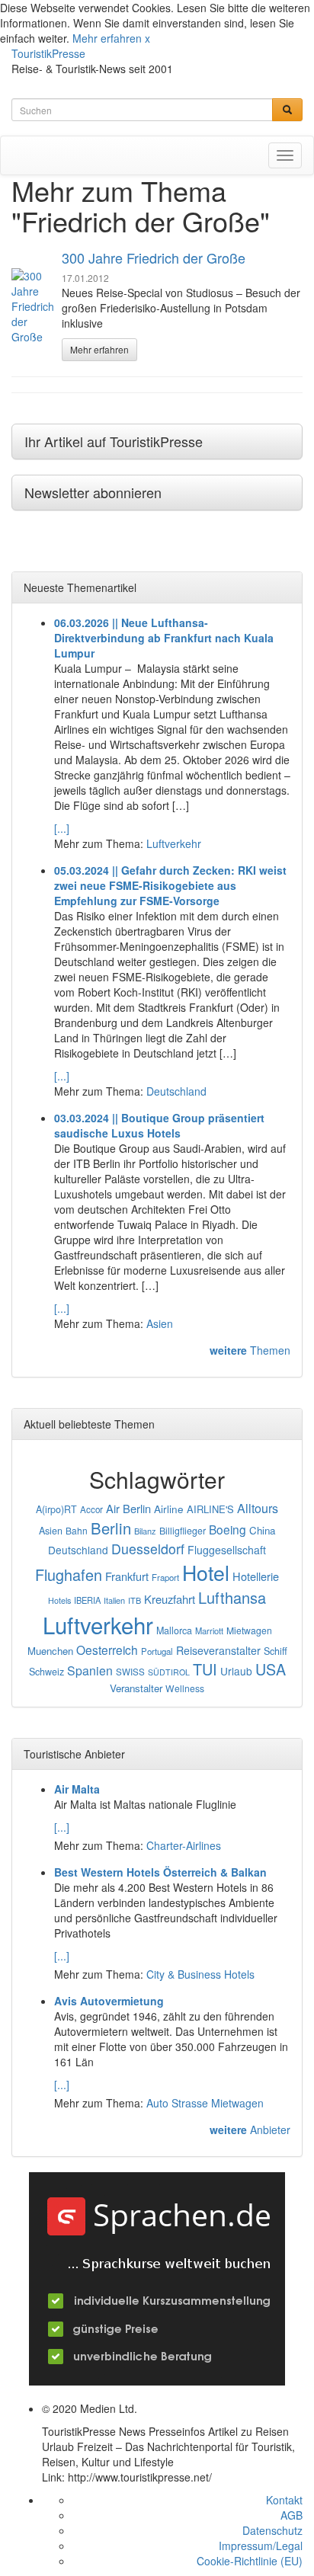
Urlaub (236, 1671)
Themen (250, 1350)
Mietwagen (249, 1630)
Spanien (90, 1670)
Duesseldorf (148, 1549)
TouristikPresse (48, 53)
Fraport (165, 1577)
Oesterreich (107, 1650)
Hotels (59, 1600)
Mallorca (174, 1630)
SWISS (130, 1672)
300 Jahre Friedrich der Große (154, 258)
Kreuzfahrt (170, 1599)
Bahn (77, 1530)
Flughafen (69, 1574)
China (262, 1530)
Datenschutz (272, 2530)
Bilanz (145, 1531)
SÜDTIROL (169, 1672)
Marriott (209, 1630)
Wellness (185, 1688)
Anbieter (250, 2130)
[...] (62, 828)
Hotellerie (256, 1576)
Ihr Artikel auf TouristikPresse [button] (114, 441)
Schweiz (46, 1672)
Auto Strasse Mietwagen (205, 2103)
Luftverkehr (174, 843)
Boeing (227, 1529)
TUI (205, 1669)
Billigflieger (183, 1531)
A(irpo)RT (56, 1509)
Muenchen (50, 1651)
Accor (91, 1509)
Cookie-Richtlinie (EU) (250, 2561)
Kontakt (284, 2500)
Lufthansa (232, 1597)
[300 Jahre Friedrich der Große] (33, 306)
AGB (292, 2515)
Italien (114, 1600)
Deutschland (176, 1091)
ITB (135, 1600)
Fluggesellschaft (227, 1550)
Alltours (258, 1508)
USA (271, 1669)
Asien (160, 1323)
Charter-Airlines (184, 1845)
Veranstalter (136, 1688)
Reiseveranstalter (218, 1650)
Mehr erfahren (107, 38)
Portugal (157, 1651)
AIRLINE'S (210, 1509)
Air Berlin (128, 1508)
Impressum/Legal (261, 2546)
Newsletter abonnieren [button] (93, 492)
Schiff (276, 1651)
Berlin (111, 1528)
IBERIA (87, 1600)
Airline (169, 1509)
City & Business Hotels (200, 1974)
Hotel (206, 1572)
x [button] (147, 38)
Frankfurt (127, 1576)
